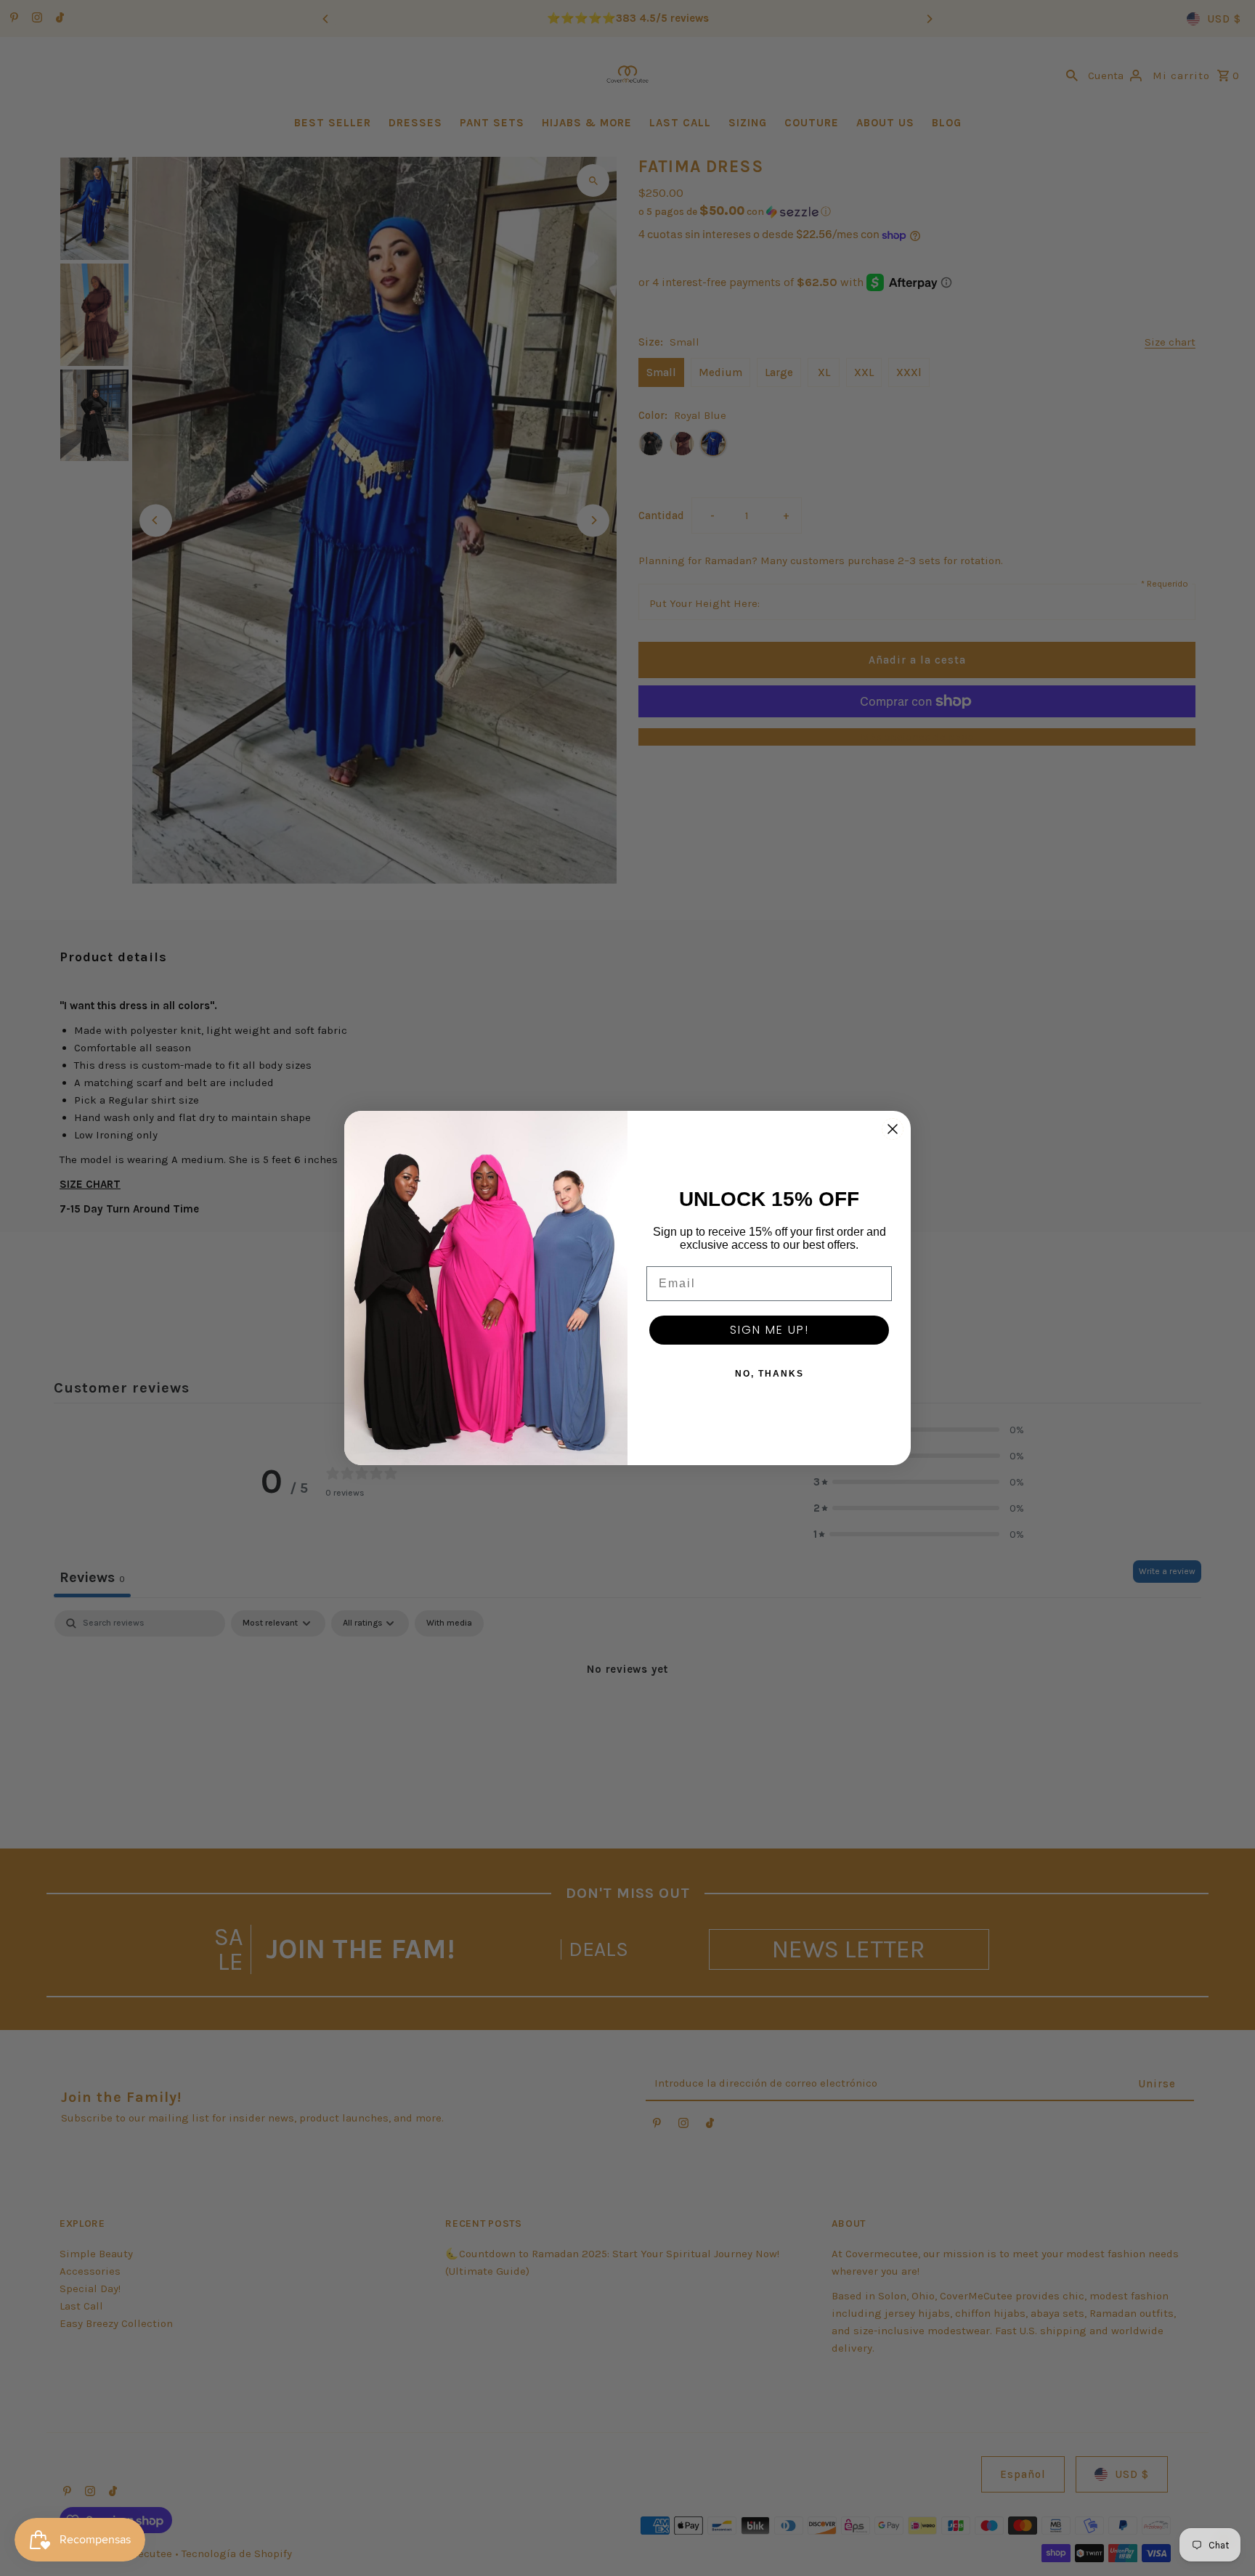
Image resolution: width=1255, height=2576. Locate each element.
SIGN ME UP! (769, 1330)
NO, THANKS (769, 1374)
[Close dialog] (893, 1129)
